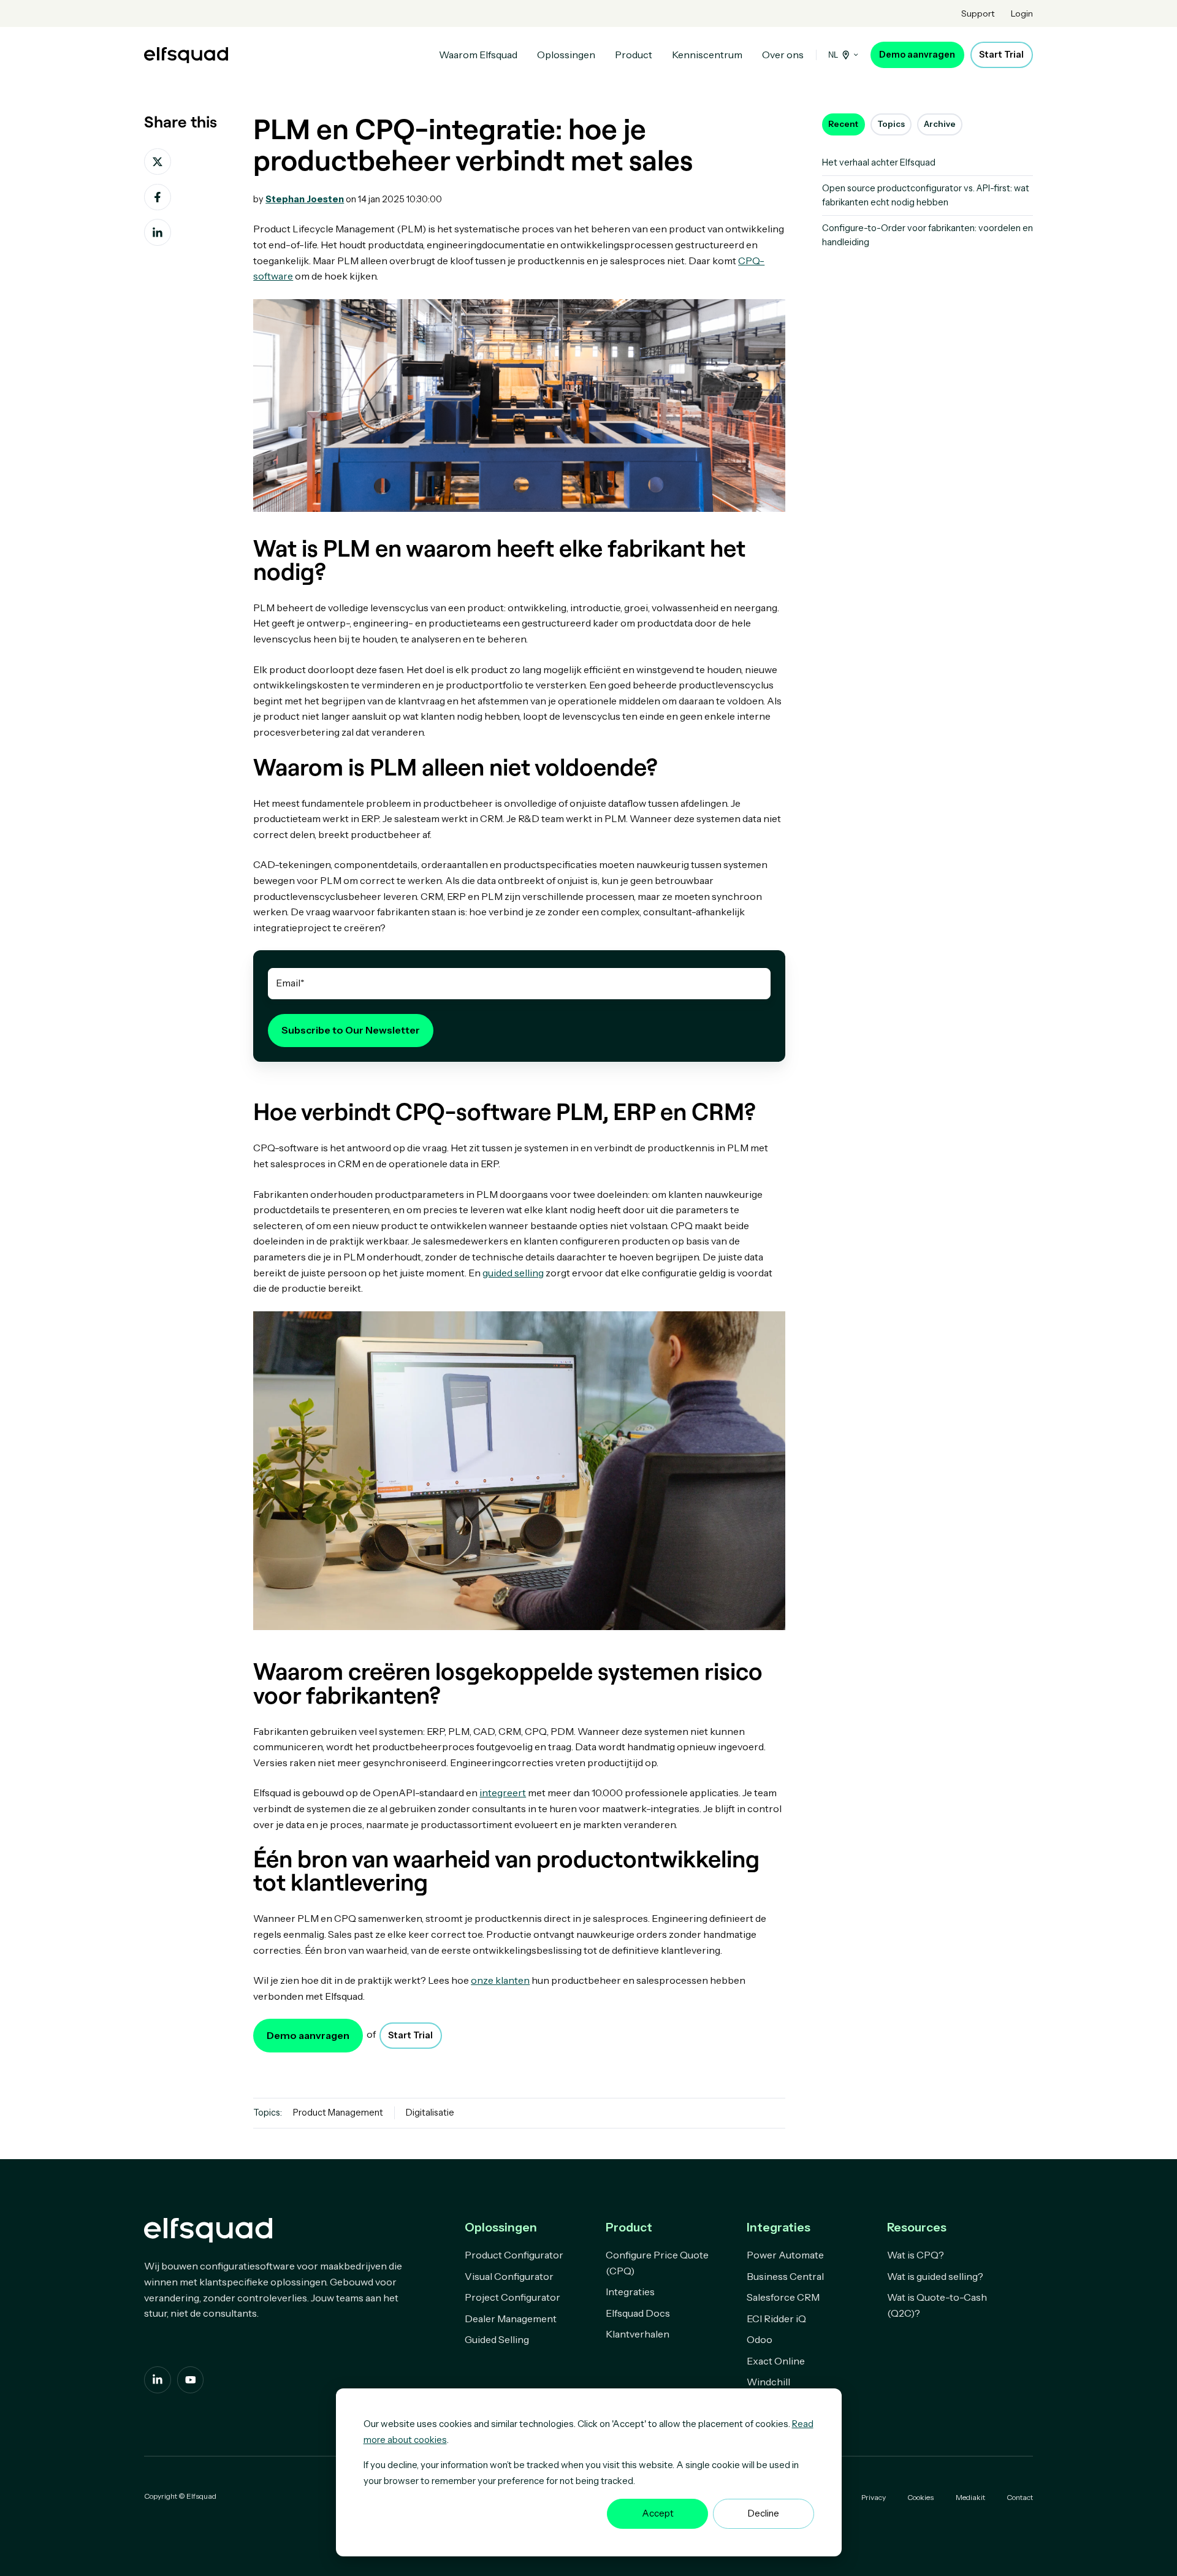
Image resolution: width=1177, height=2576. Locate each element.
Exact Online (776, 2361)
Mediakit (970, 2497)
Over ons (783, 55)
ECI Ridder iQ (776, 2319)
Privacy (874, 2497)
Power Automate (785, 2255)
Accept (658, 2513)
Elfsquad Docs (638, 2313)
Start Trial (1001, 55)
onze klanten (500, 1980)
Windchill (768, 2382)
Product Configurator (514, 2255)
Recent (843, 124)
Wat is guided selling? (935, 2276)
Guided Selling (497, 2339)
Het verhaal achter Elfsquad (879, 162)
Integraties (630, 2292)
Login (1022, 13)
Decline (764, 2513)
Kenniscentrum (707, 55)
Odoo (760, 2339)
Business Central (785, 2276)
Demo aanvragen (917, 55)
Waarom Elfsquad (478, 55)
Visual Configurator (509, 2276)
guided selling (513, 1273)
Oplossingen (566, 55)
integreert (503, 1793)
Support (978, 13)
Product (634, 55)
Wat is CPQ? (916, 2255)
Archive (940, 124)
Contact (1020, 2497)
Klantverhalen (638, 2334)
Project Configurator (512, 2297)
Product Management (338, 2113)
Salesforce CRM (783, 2297)
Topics (891, 124)
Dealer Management (511, 2319)
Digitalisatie (430, 2113)
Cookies (920, 2497)
